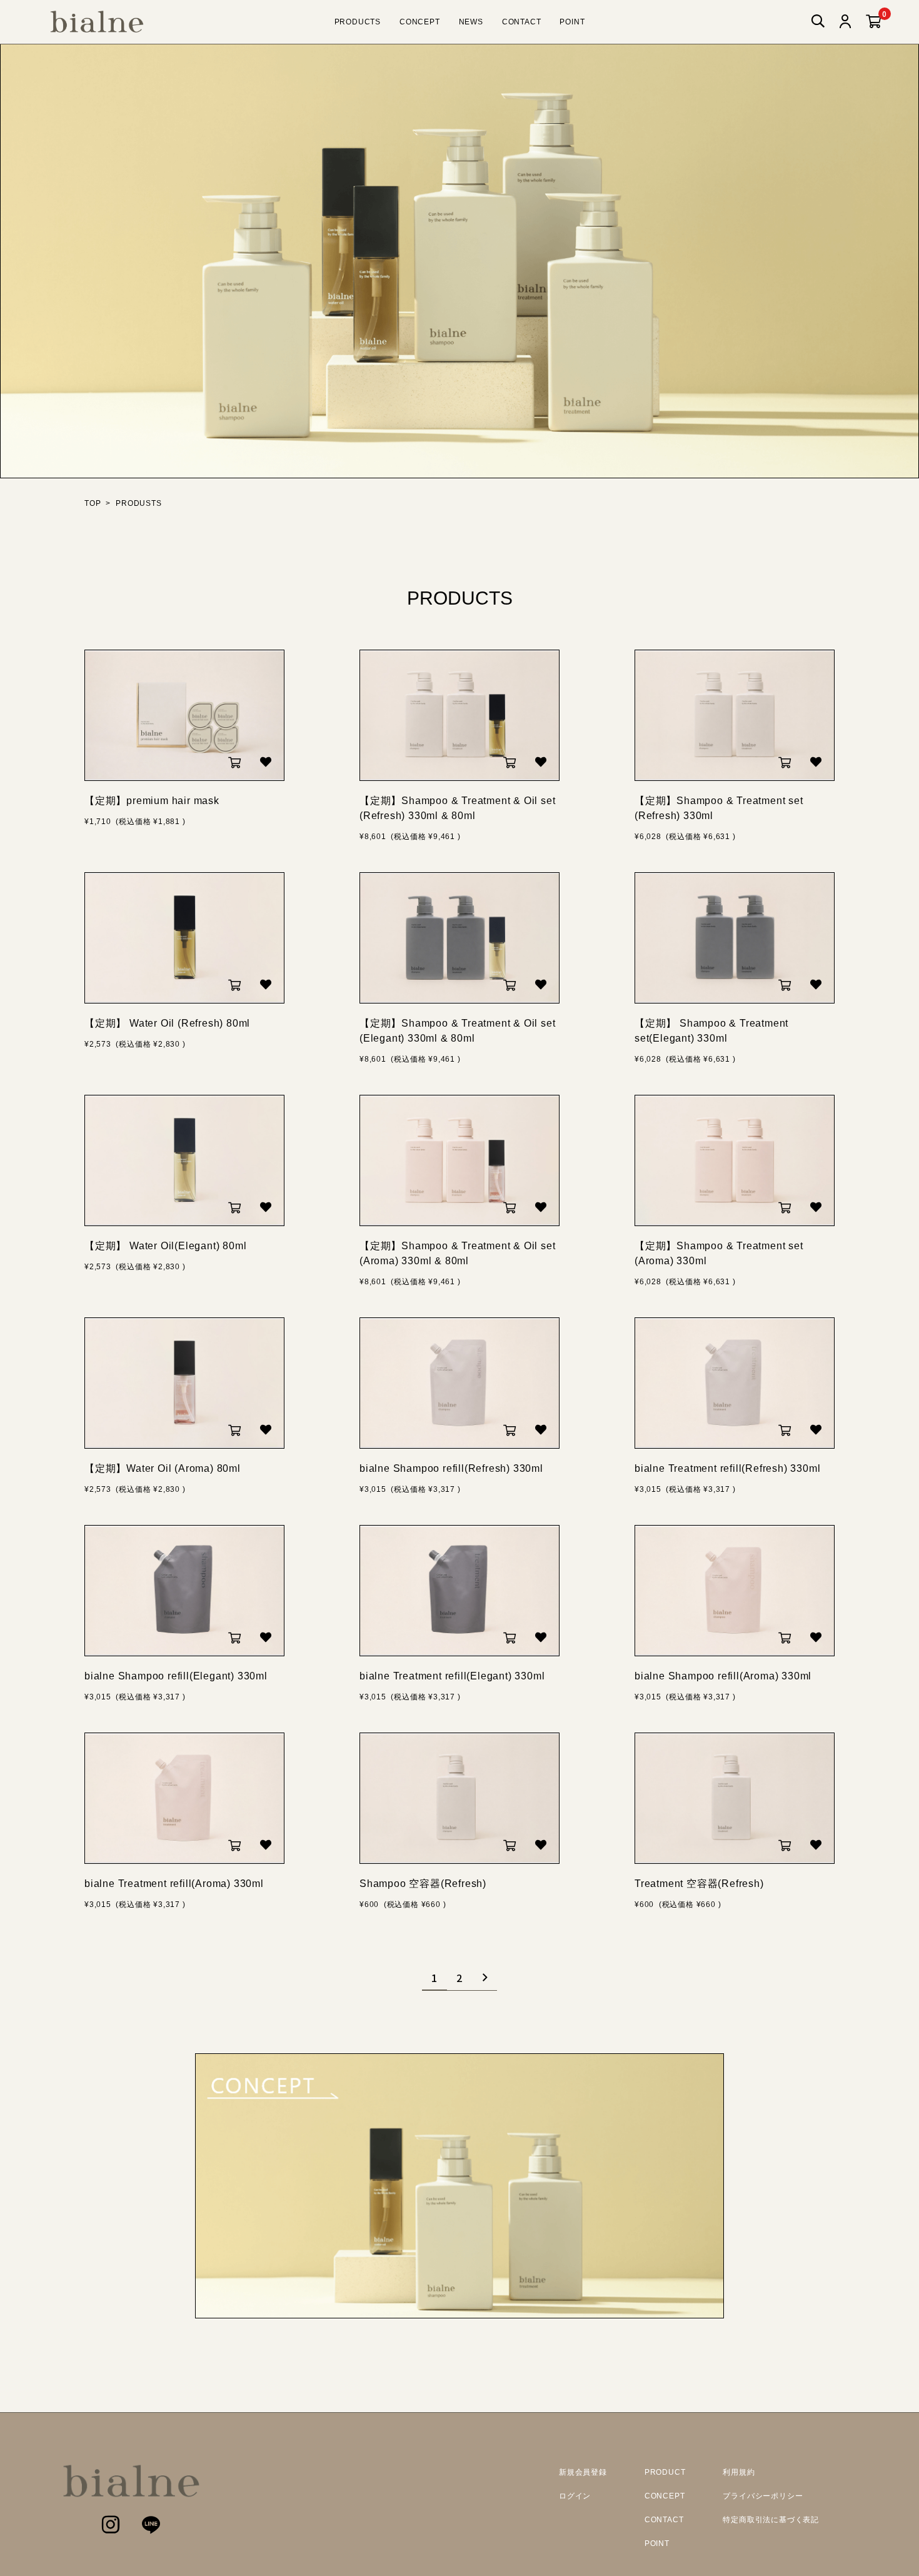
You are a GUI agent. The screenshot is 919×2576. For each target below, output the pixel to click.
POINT (572, 22)
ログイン (575, 2496)
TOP (93, 503)
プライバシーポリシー (763, 2496)
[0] (874, 22)
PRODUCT (665, 2472)
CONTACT (522, 22)
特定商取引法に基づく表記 (771, 2520)
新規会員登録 (583, 2472)
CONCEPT (420, 22)
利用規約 (739, 2472)
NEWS (471, 22)
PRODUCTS (358, 22)
